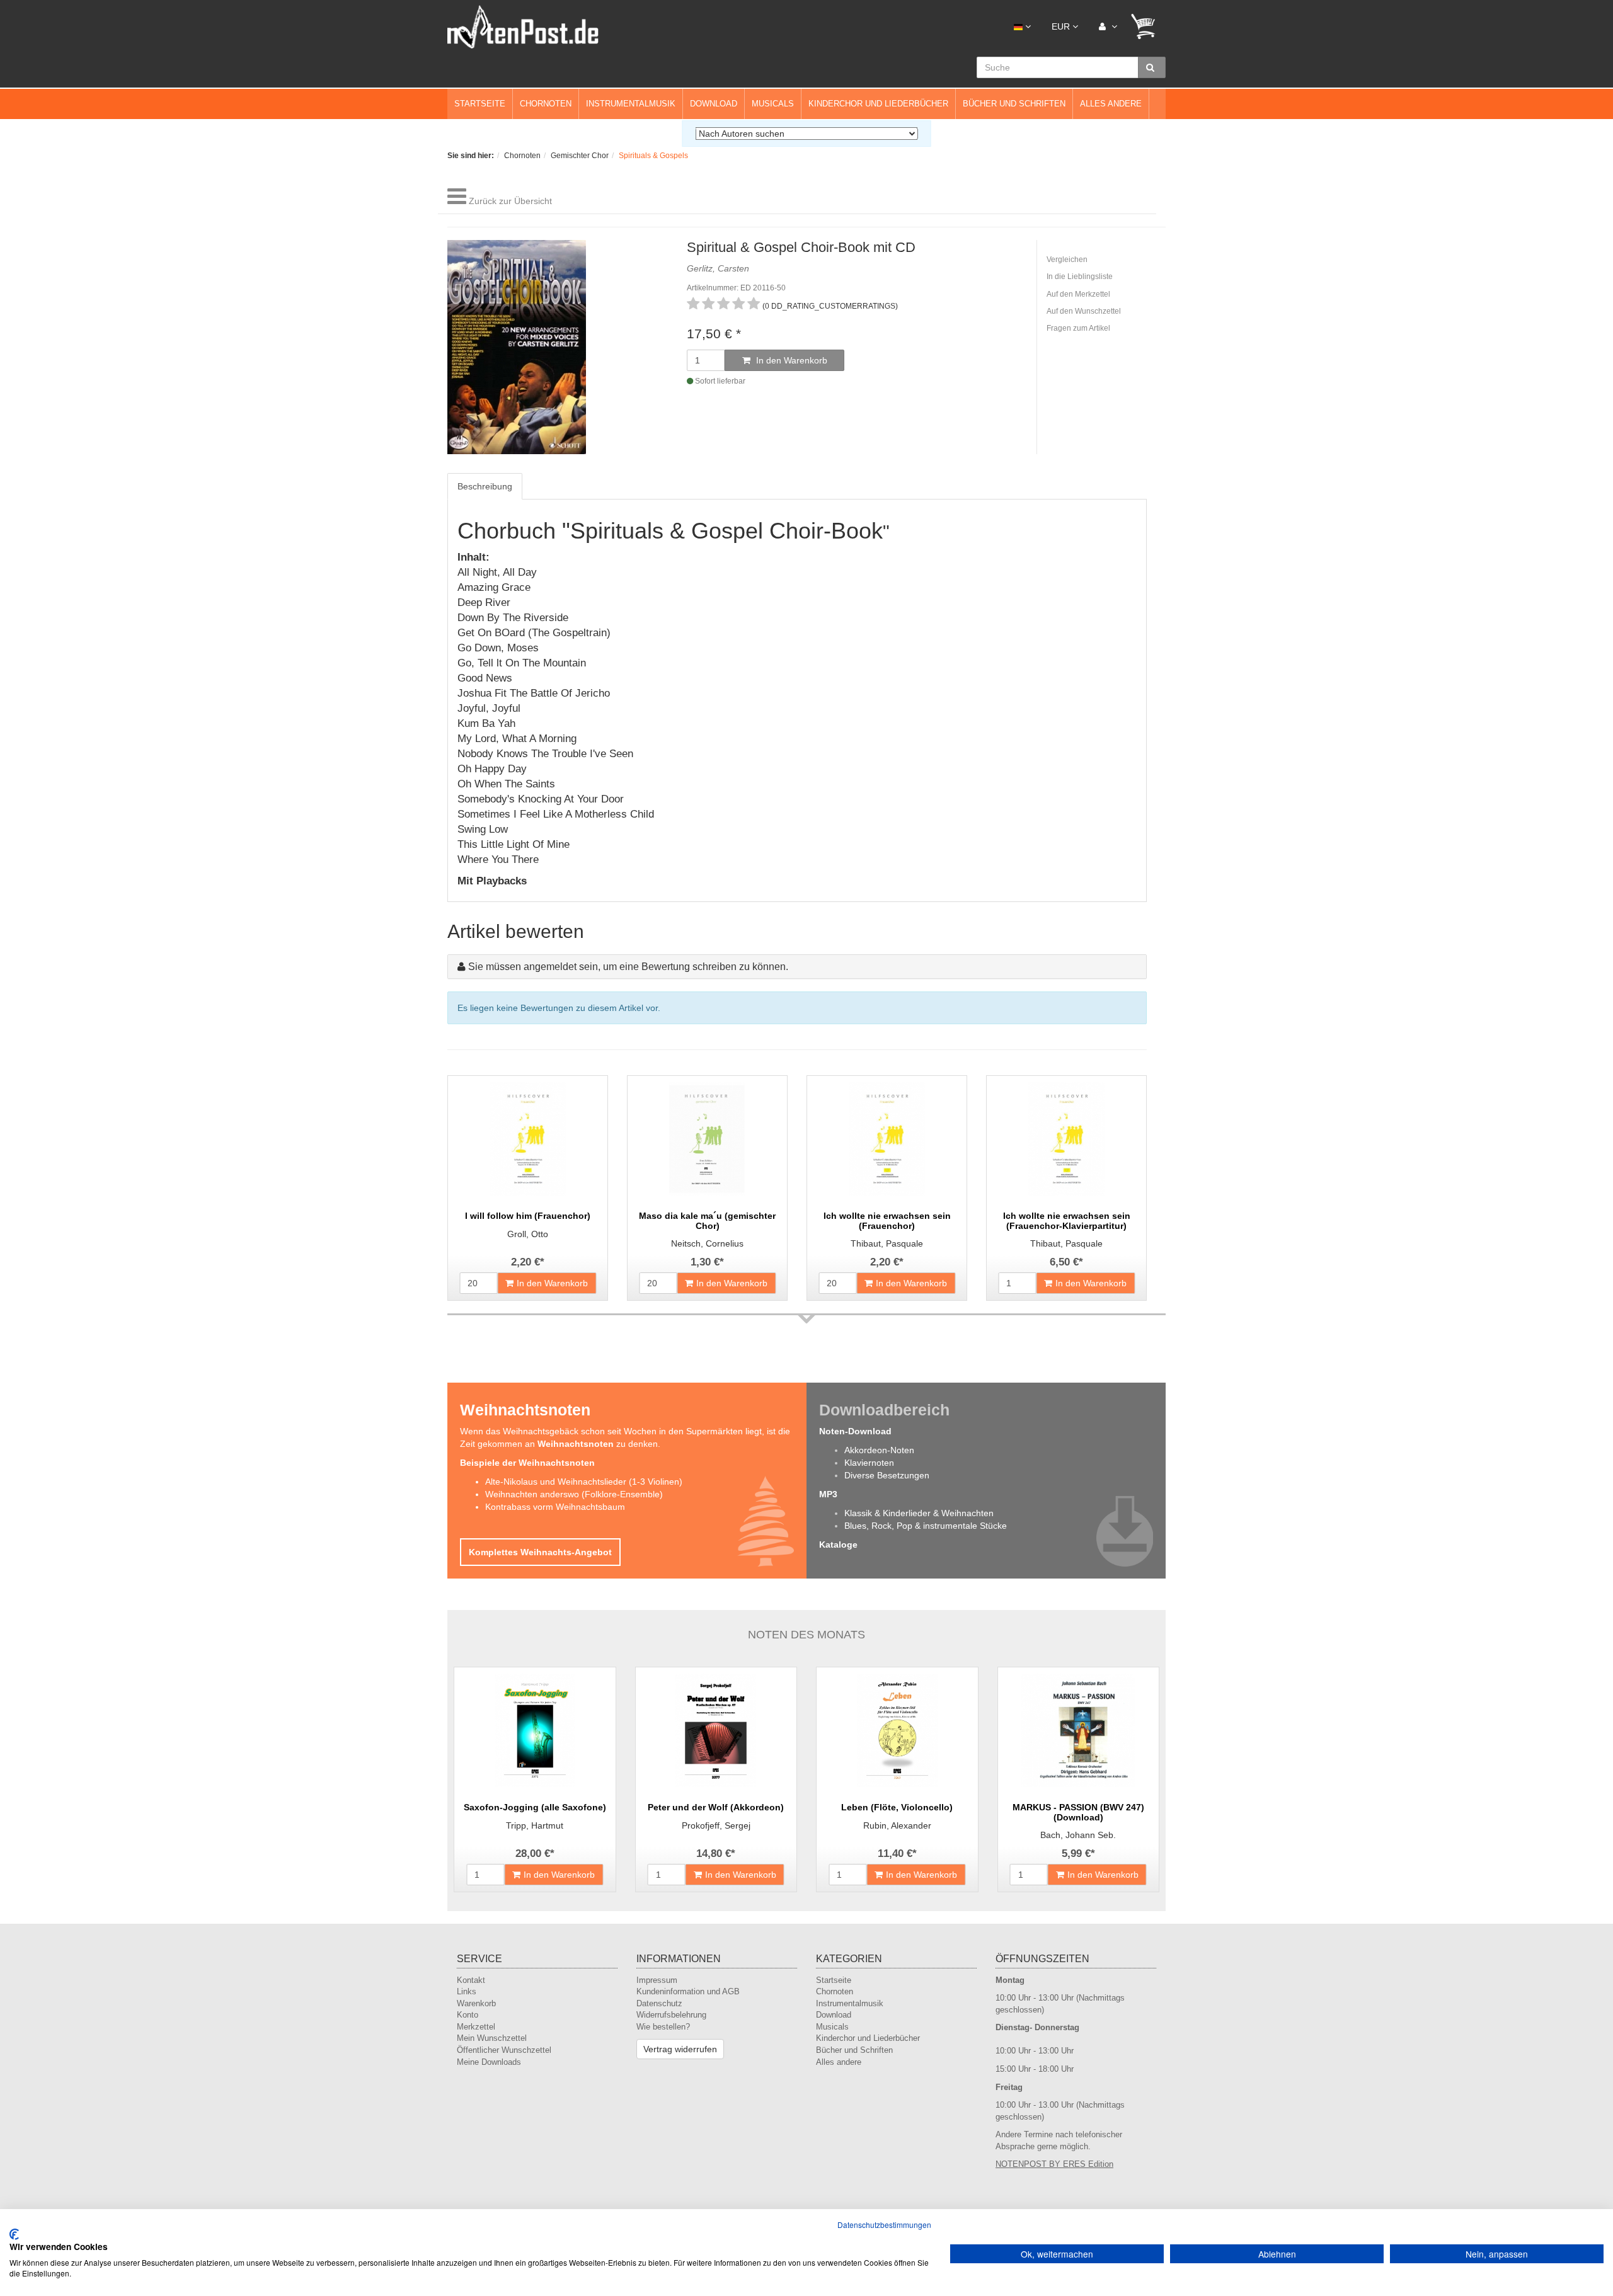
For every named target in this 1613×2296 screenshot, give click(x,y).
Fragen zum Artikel (1078, 328)
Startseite (480, 104)
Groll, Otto (528, 1234)
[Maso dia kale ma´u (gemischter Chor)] (707, 1139)
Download (714, 104)
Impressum (657, 1980)
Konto (468, 2015)
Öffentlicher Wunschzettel (504, 2050)
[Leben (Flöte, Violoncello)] (897, 1730)
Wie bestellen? (663, 2027)
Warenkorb (476, 2003)
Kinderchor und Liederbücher (878, 104)
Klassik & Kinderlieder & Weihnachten (919, 1513)
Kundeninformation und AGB (688, 1991)
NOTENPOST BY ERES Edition (1054, 2164)
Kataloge (838, 1545)
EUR (1062, 26)
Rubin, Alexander (897, 1825)
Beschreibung (485, 486)
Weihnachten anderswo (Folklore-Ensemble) (574, 1494)
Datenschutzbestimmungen (884, 2225)
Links (467, 1991)
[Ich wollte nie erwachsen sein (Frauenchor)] (887, 1139)
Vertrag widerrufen (680, 2049)
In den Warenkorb (790, 360)
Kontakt (471, 1980)
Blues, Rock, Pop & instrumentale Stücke (926, 1526)
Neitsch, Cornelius (707, 1243)
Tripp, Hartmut (535, 1825)
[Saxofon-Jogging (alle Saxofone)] (535, 1730)
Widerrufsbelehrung (671, 2015)
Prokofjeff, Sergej (716, 1825)
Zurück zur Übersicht (510, 201)
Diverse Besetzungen (887, 1475)
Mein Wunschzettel (492, 2038)
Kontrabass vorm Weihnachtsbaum (555, 1507)
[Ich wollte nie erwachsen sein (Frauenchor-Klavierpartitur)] (1066, 1139)
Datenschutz (659, 2003)
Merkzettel (476, 2027)
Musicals (773, 104)
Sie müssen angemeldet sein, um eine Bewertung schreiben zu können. (628, 967)
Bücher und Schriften (1014, 104)
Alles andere (1111, 104)
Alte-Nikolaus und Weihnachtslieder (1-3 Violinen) (584, 1482)
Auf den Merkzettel (1078, 294)
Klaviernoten (869, 1463)
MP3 (828, 1494)
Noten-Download (855, 1431)
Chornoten (546, 104)
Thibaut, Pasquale (887, 1243)
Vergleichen (1067, 260)
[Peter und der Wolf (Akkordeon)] (716, 1730)
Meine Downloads (489, 2062)
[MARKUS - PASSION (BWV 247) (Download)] (1079, 1730)
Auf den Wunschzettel (1084, 311)
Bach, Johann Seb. (1078, 1835)
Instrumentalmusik (631, 104)
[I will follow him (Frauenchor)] (528, 1139)
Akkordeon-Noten (879, 1450)
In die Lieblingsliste (1080, 277)
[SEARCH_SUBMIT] (1152, 67)
